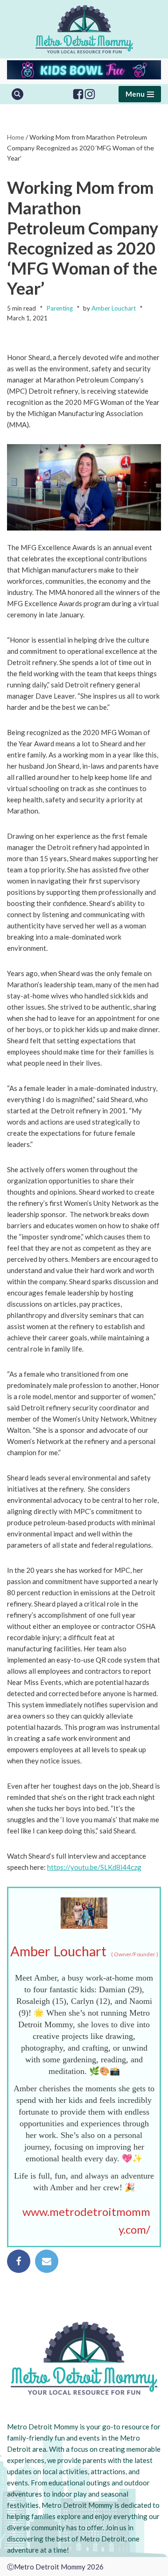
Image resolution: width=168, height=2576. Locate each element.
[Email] (47, 2261)
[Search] (17, 94)
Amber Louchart (114, 308)
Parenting (59, 308)
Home (16, 137)
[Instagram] (90, 94)
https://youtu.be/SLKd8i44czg (94, 1867)
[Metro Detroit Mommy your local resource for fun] (84, 29)
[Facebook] (78, 94)
